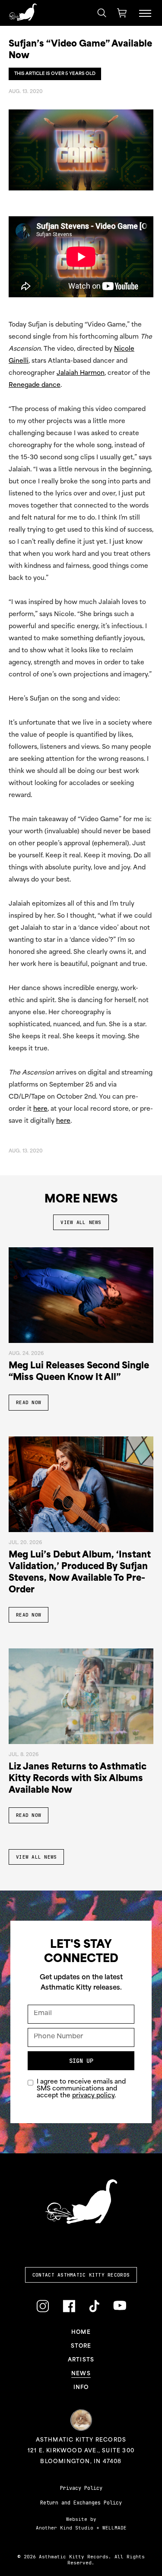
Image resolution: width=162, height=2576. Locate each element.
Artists (81, 2360)
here (40, 1109)
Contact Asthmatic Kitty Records (81, 2275)
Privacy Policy (81, 2488)
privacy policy (93, 2096)
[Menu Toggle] (145, 13)
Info (81, 2388)
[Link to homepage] (23, 12)
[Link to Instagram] (43, 2307)
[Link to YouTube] (120, 2306)
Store (81, 2346)
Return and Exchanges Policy (81, 2503)
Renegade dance (35, 385)
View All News (81, 1222)
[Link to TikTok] (94, 2307)
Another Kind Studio (65, 2528)
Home (81, 2333)
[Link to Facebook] (69, 2307)
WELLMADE (114, 2528)
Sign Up (81, 2061)
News (81, 2374)
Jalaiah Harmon (81, 373)
